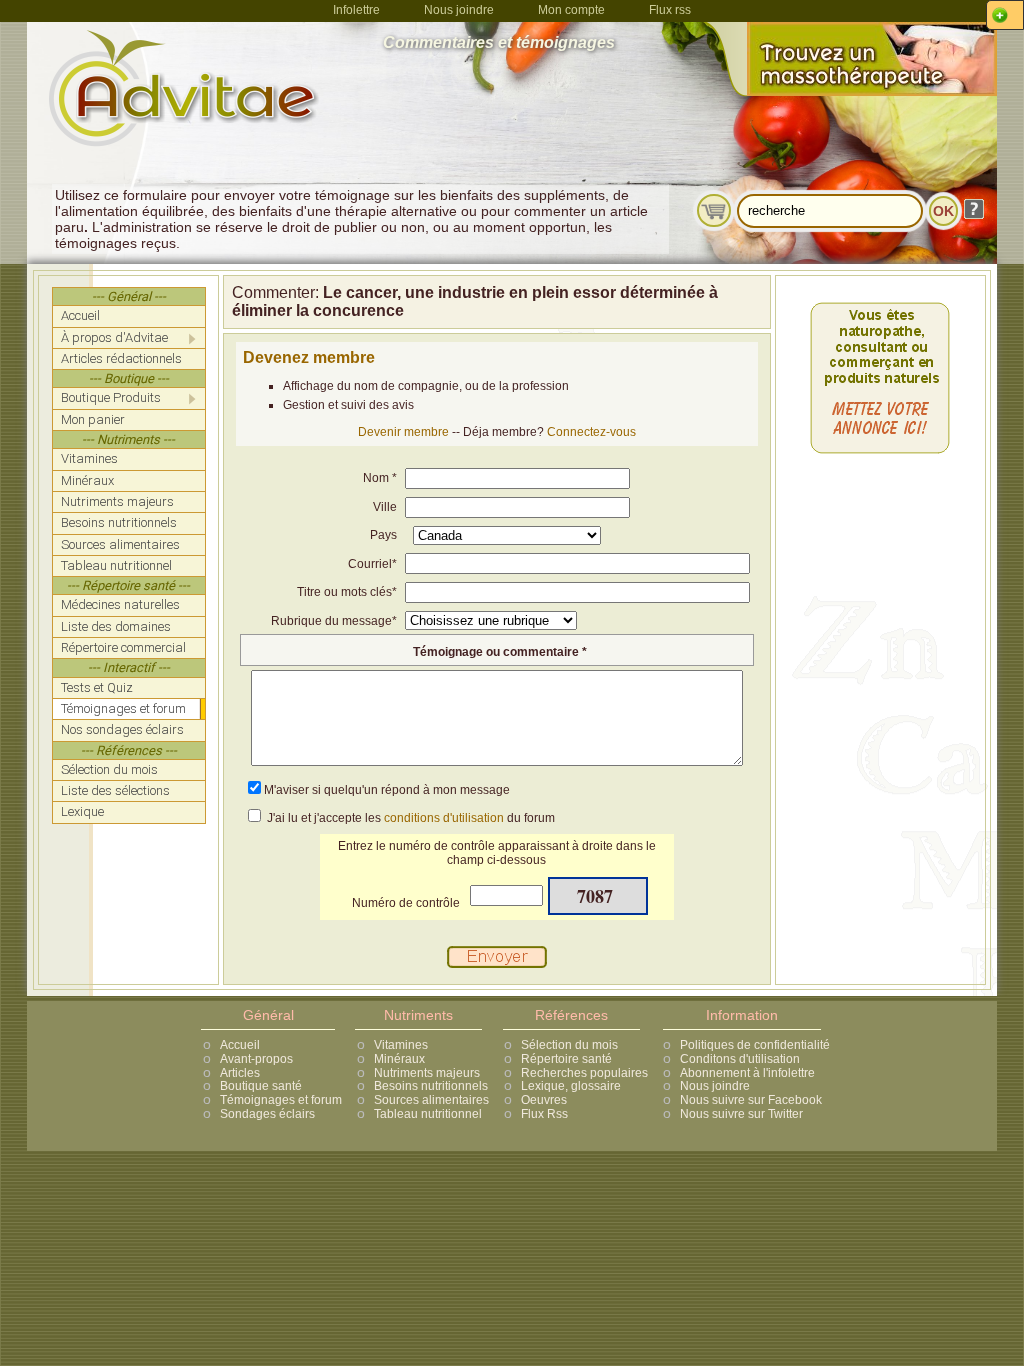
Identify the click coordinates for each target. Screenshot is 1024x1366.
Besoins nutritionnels (431, 1086)
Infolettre (356, 10)
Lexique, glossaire (571, 1086)
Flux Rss (544, 1114)
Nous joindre (459, 10)
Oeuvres (544, 1100)
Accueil (240, 1045)
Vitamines (401, 1045)
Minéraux (399, 1059)
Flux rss (670, 10)
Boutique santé (261, 1086)
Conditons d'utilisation (740, 1059)
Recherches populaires (584, 1073)
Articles (240, 1073)
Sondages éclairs (267, 1114)
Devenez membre (309, 357)
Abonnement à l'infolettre (747, 1073)
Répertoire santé (566, 1059)
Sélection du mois (569, 1045)
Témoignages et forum (281, 1100)
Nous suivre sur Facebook (751, 1100)
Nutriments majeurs (427, 1073)
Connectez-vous (591, 432)
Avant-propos (256, 1059)
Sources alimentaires (431, 1100)
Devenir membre (403, 432)
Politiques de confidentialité (755, 1045)
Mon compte (571, 10)
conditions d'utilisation (444, 818)
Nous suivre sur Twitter (741, 1114)
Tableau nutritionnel (428, 1114)
